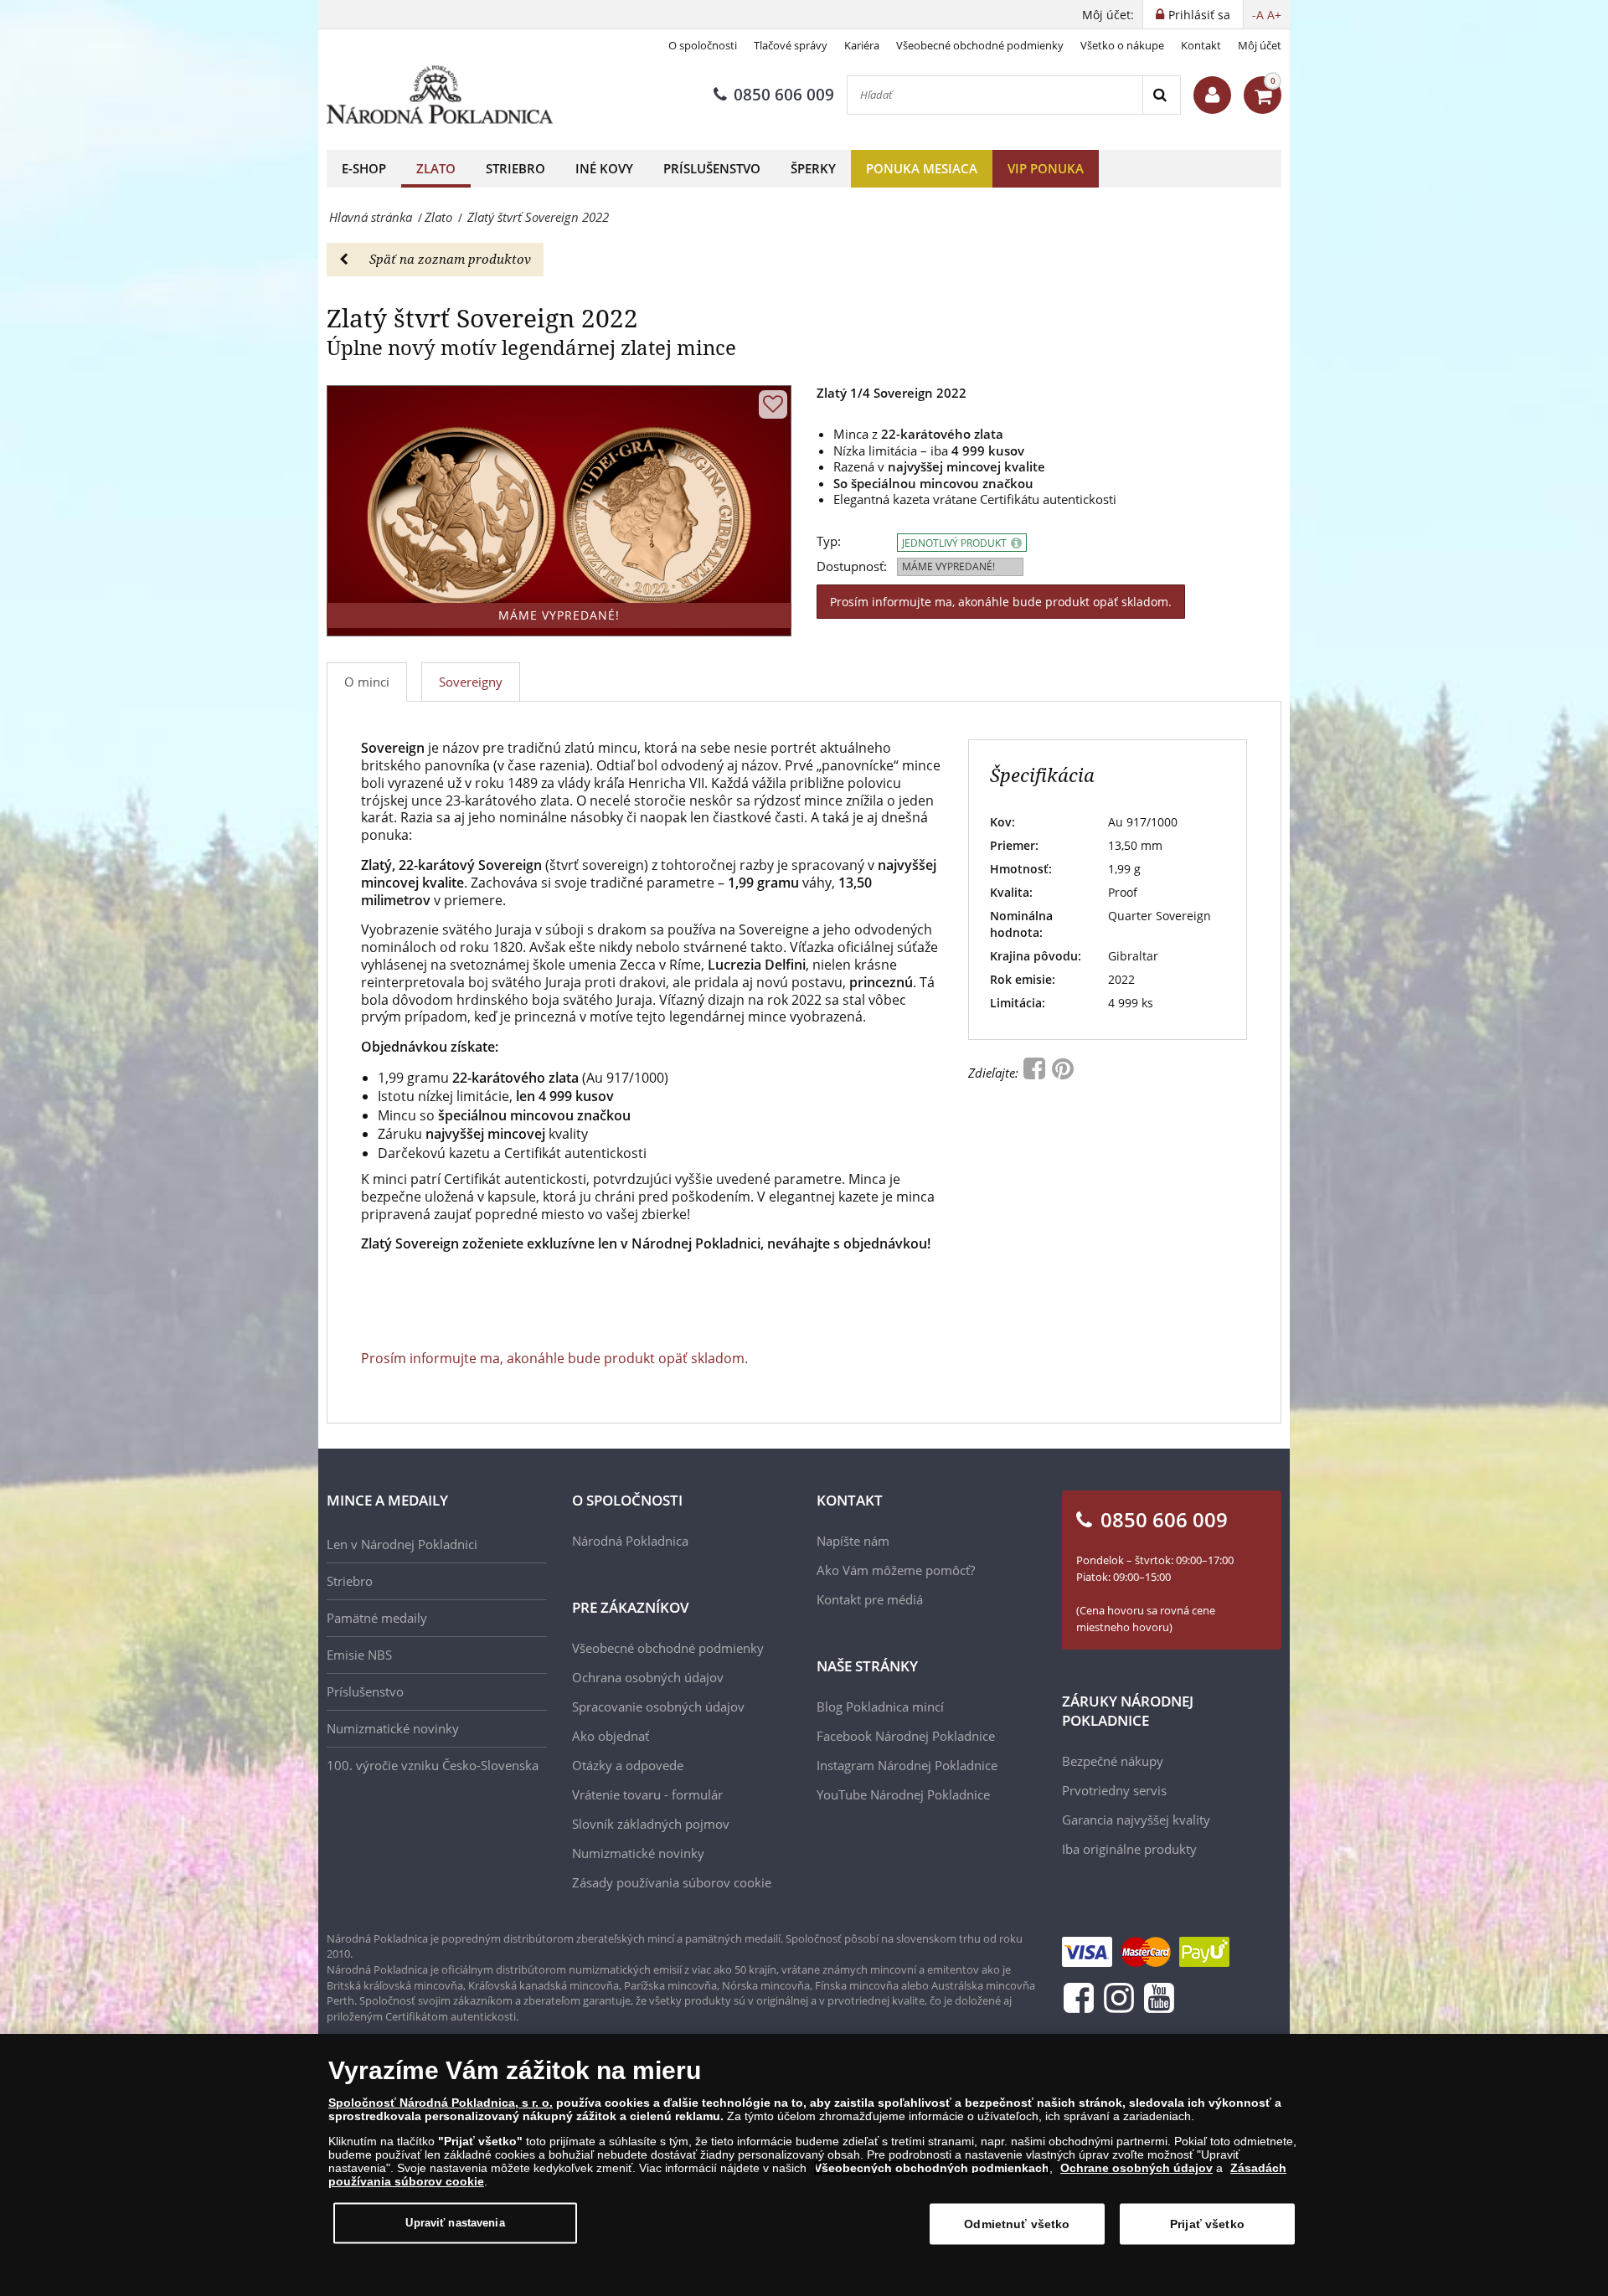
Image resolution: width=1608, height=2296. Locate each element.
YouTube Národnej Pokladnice (903, 1794)
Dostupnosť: (852, 566)
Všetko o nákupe (1122, 45)
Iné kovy (604, 168)
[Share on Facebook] (1036, 1073)
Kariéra (862, 45)
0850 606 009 (784, 95)
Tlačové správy (791, 45)
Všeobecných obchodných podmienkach (932, 2168)
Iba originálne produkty (1129, 1849)
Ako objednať (611, 1736)
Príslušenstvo (712, 168)
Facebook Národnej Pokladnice (906, 1736)
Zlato (436, 168)
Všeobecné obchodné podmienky (980, 45)
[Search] (1161, 95)
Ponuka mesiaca (922, 168)
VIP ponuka (1046, 168)
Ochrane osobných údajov (1136, 2168)
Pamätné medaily (377, 1618)
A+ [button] (1274, 15)
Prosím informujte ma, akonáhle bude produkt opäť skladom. (1001, 602)
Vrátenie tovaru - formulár (647, 1794)
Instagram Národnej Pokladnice (907, 1765)
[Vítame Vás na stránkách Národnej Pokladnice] (1212, 95)
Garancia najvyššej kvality (1136, 1820)
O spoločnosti (703, 45)
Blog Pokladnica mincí (880, 1707)
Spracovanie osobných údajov (658, 1707)
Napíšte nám (853, 1541)
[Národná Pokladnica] (440, 95)
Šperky (813, 168)
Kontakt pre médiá (870, 1599)
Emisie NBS (359, 1655)
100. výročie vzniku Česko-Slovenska (433, 1765)
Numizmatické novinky (393, 1728)
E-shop (364, 168)
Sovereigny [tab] (471, 682)
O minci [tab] (367, 682)
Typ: (829, 541)
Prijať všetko (1207, 2224)
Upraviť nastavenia (455, 2223)
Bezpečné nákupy (1113, 1761)
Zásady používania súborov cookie (672, 1882)
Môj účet (1260, 45)
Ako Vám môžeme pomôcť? (896, 1570)
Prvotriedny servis (1114, 1790)
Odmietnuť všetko (1017, 2224)
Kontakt (1201, 45)
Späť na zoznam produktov (450, 259)
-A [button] (1258, 15)
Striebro (515, 168)
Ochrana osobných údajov (648, 1677)
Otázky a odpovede (628, 1765)
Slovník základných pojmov (651, 1824)
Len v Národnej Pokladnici (402, 1544)
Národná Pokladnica (630, 1541)
